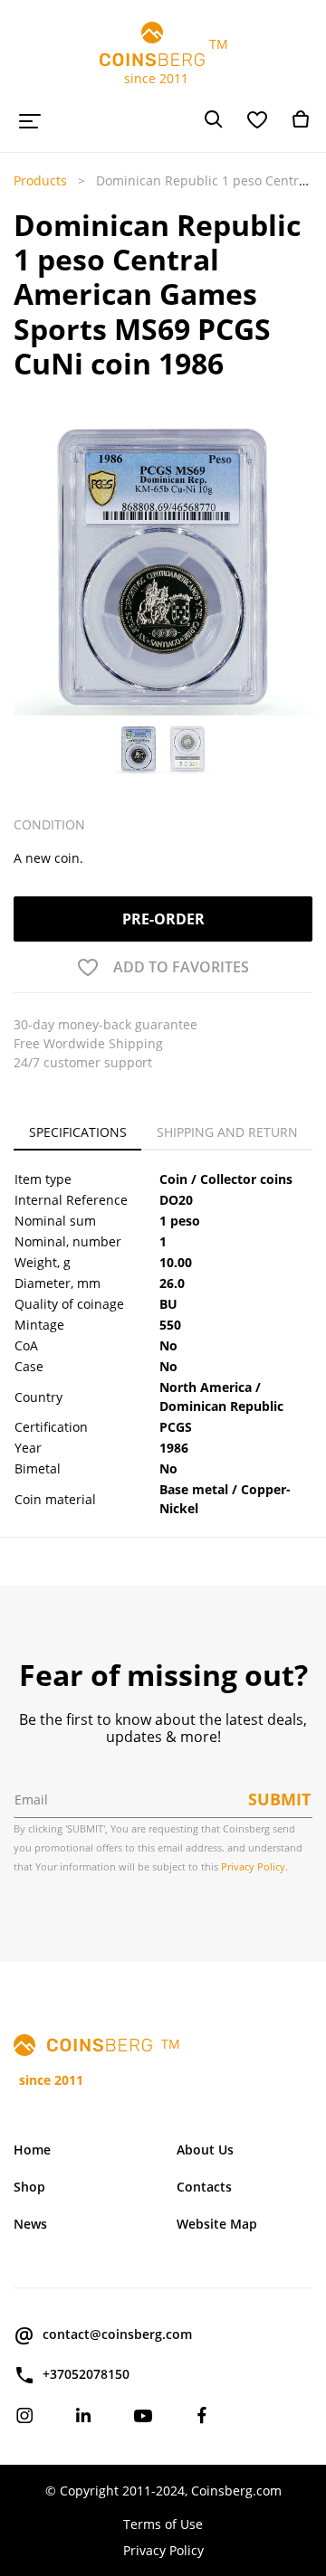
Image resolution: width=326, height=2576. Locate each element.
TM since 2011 (163, 61)
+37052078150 (86, 2374)
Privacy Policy (163, 2550)
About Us (205, 2150)
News (30, 2224)
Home (32, 2150)
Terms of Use (163, 2524)
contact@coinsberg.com (117, 2334)
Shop (29, 2187)
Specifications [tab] (78, 1132)
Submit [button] (279, 1799)
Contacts (204, 2187)
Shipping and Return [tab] (227, 1132)
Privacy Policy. (254, 1866)
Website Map (217, 2224)
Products (40, 180)
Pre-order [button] (163, 919)
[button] (25, 598)
